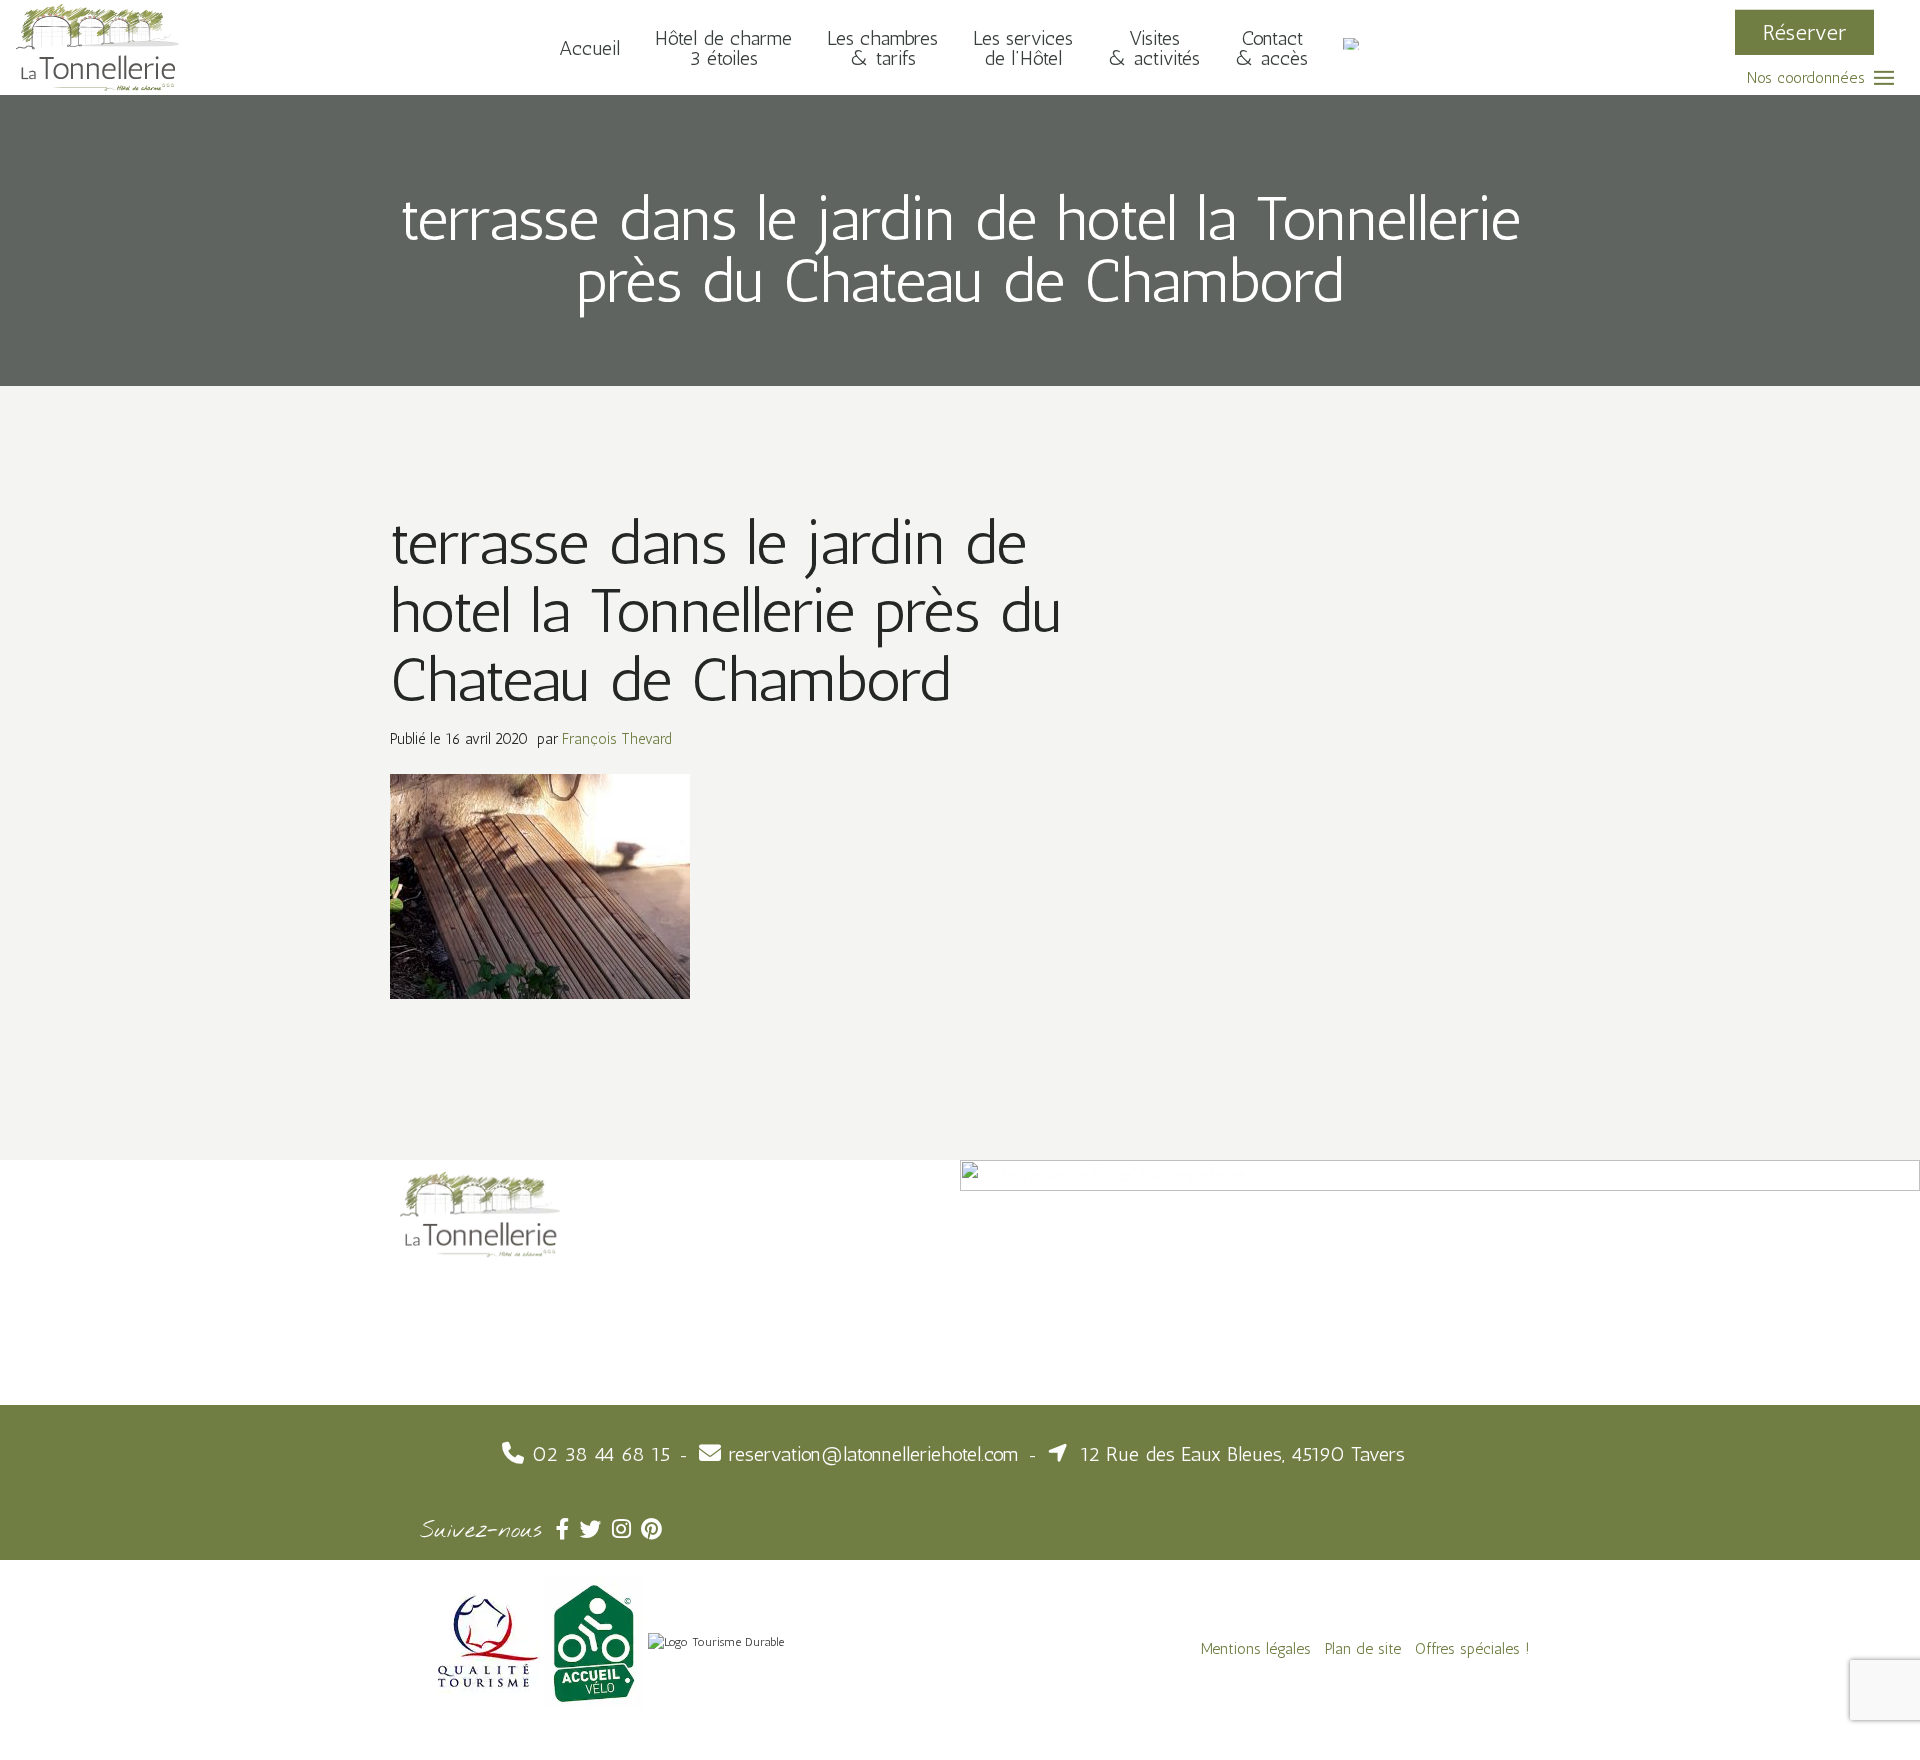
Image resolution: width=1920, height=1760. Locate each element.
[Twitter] (596, 1529)
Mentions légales (1256, 1648)
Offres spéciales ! (1472, 1648)
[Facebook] (568, 1529)
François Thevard (617, 739)
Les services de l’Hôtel (1023, 47)
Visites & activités (1154, 47)
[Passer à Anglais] (1352, 47)
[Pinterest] (653, 1529)
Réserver (1804, 31)
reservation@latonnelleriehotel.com (874, 1454)
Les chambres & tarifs (882, 47)
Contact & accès (1271, 47)
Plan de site (1363, 1648)
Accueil (589, 47)
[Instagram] (626, 1529)
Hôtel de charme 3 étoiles (723, 47)
